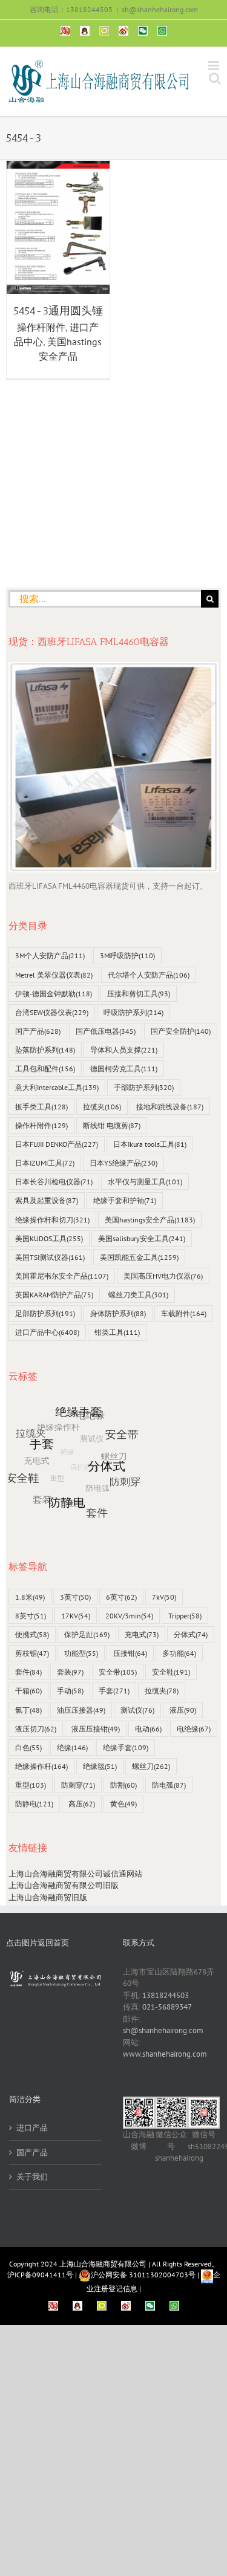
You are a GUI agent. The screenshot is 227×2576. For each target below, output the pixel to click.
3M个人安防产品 (50, 955)
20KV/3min (129, 1616)
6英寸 (121, 1597)
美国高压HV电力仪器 (163, 1276)
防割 (123, 1785)
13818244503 (166, 1995)
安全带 (118, 1672)
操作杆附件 (41, 327)
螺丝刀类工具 (138, 1295)
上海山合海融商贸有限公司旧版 (64, 1885)
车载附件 (184, 1313)
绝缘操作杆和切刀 (52, 1220)
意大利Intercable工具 (57, 1087)
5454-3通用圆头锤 (58, 311)
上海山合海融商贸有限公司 (103, 2264)
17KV (76, 1616)
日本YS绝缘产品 (123, 1163)
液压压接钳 (96, 1729)
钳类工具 (117, 1332)
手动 (70, 1691)
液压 (183, 1710)
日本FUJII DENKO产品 (57, 1144)
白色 (28, 1747)
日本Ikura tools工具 (150, 1144)
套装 (70, 1672)
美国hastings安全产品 (150, 1220)
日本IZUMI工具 (45, 1163)
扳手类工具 (41, 1107)
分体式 (191, 1634)
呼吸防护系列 (133, 1012)
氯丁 (28, 1710)
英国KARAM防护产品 (54, 1295)
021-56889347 (167, 2007)
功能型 (81, 1653)
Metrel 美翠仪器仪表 (54, 975)
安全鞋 (171, 1672)
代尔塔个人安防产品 (149, 975)
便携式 (32, 1634)
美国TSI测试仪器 (50, 1257)
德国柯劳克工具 (124, 1069)
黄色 (123, 1804)
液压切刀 (36, 1729)
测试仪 (137, 1710)
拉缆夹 (102, 1107)
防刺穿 (78, 1785)
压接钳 (130, 1653)
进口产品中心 (47, 1332)
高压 (82, 1804)
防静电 (34, 1804)
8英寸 (31, 1616)
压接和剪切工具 (139, 994)
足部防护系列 (45, 1313)
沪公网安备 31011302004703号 (143, 2275)
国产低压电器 (106, 1031)
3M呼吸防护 (127, 955)
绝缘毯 (100, 1766)
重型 (31, 1785)
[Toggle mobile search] (215, 78)
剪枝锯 (32, 1653)
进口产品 (32, 2128)
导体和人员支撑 (124, 1050)
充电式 (142, 1634)
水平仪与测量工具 (145, 1182)
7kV (164, 1597)
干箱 (28, 1691)
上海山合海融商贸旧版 (48, 1897)
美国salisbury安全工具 (142, 1238)
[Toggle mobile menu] (215, 66)
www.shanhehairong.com (165, 2054)
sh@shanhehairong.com (160, 9)
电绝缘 (194, 1729)
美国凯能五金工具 (139, 1257)
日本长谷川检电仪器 (54, 1182)
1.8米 (30, 1597)
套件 (28, 1672)
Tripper (185, 1616)
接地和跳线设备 (170, 1107)
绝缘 (72, 1747)
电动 (148, 1729)
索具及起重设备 (47, 1200)
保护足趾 (87, 1634)
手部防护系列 (144, 1087)
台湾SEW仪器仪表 (52, 1012)
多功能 (179, 1653)
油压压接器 (81, 1710)
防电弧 (169, 1785)
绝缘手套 (126, 1747)
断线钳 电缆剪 (112, 1125)
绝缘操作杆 (41, 1766)
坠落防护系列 (45, 1050)
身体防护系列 (118, 1313)
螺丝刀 (151, 1766)
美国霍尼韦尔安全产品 (62, 1276)
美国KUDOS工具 (49, 1238)
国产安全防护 (181, 1031)
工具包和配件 (45, 1069)
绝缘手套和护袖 (125, 1200)
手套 (114, 1691)
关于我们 (32, 2177)
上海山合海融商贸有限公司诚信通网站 (75, 1874)
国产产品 (38, 1031)
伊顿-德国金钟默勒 (54, 994)
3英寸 (75, 1597)
